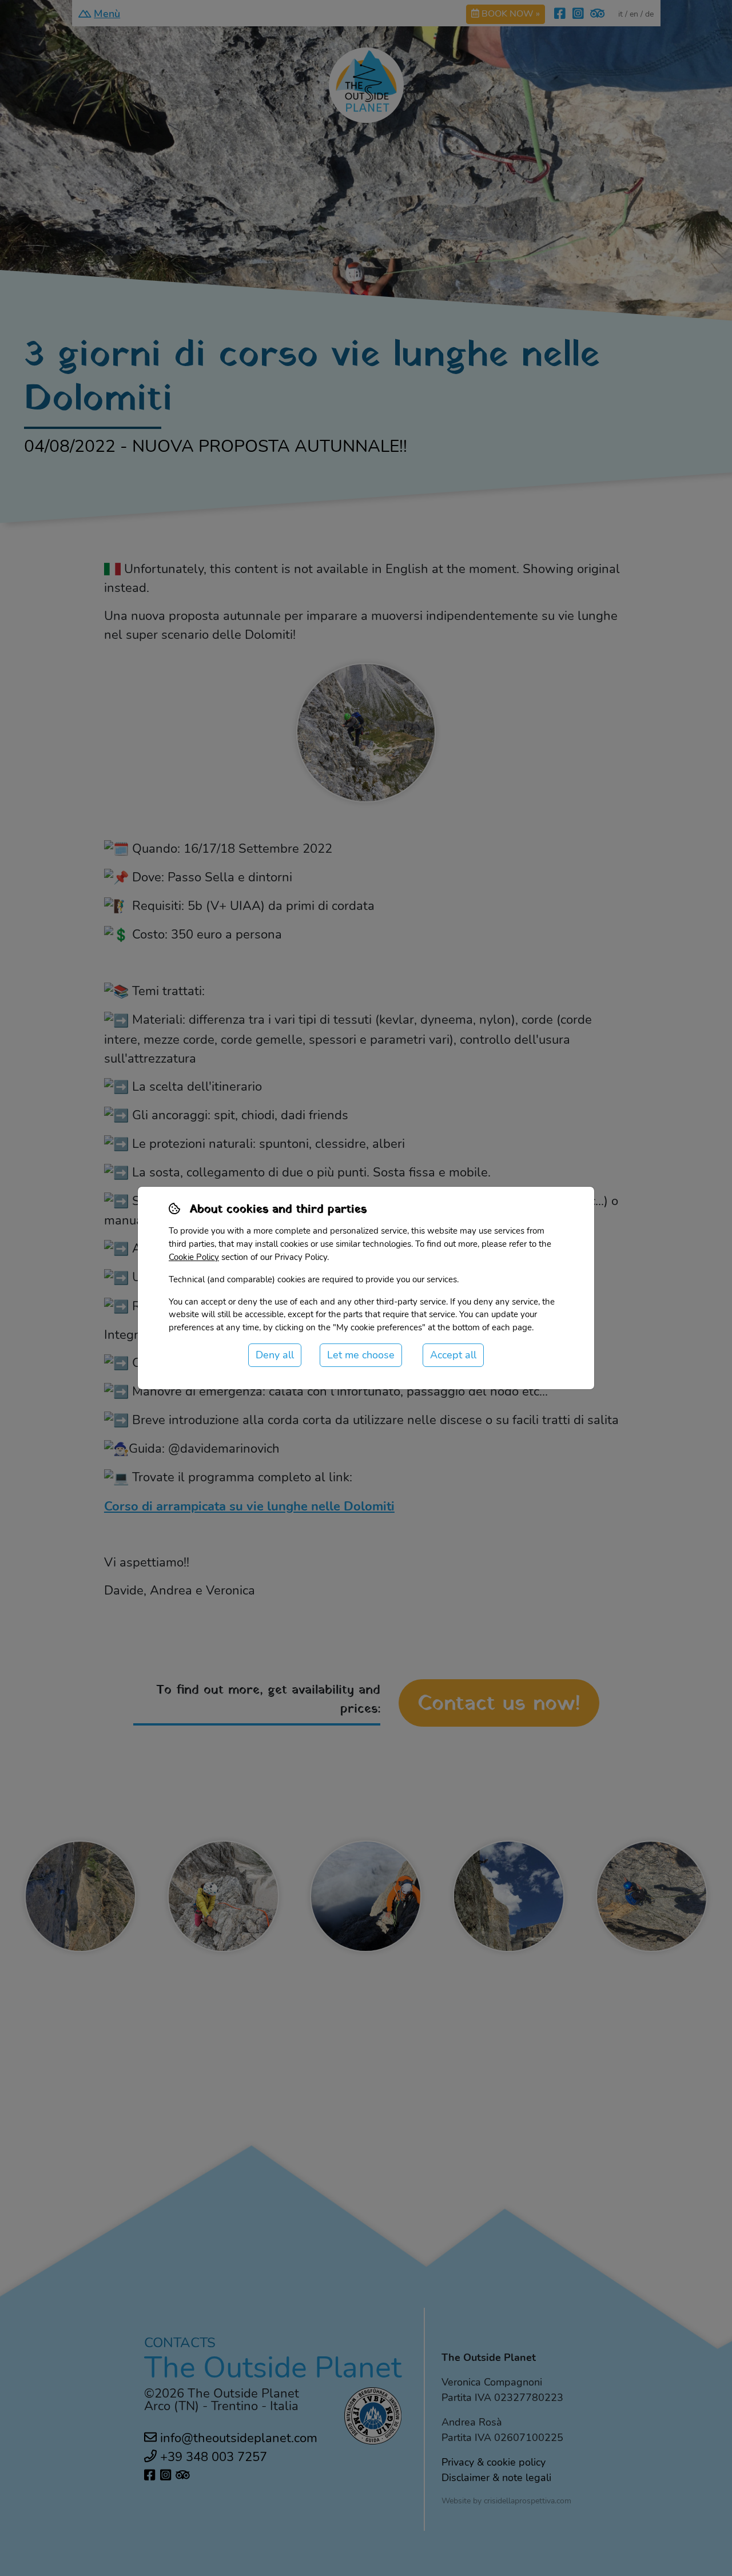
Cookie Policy (194, 1257)
